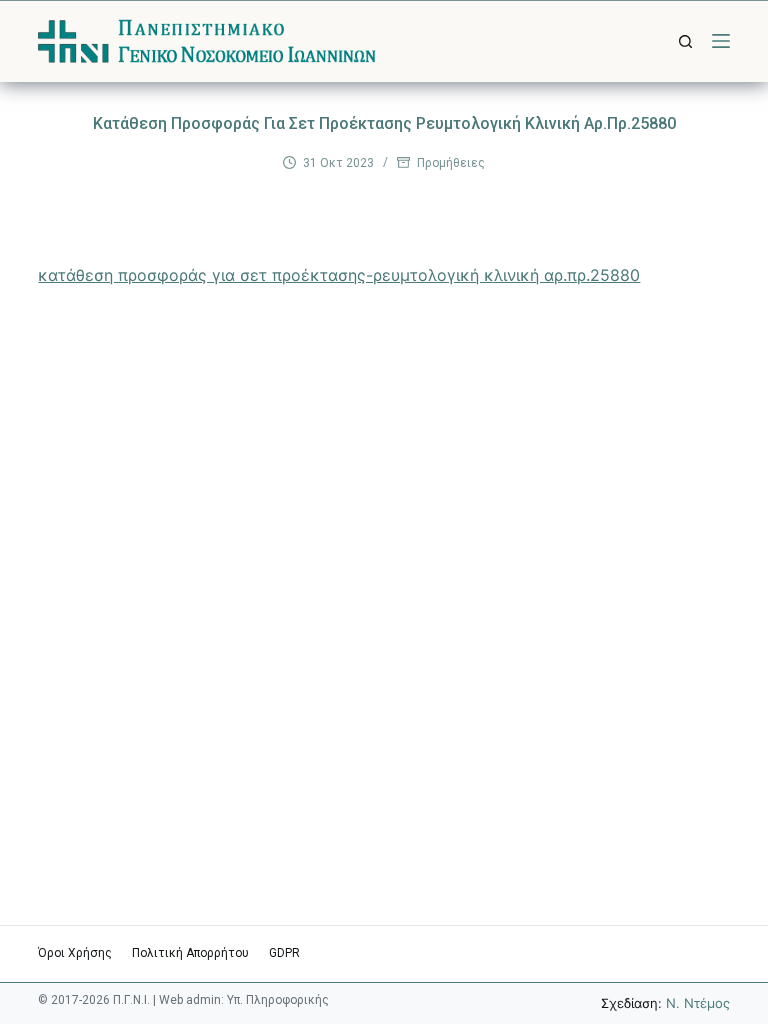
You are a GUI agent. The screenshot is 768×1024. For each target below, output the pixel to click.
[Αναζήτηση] (685, 41)
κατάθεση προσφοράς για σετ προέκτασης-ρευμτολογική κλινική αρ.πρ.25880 (339, 275)
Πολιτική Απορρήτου (190, 953)
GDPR (284, 953)
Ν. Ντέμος (698, 1003)
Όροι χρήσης (75, 953)
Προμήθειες (451, 163)
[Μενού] (721, 41)
